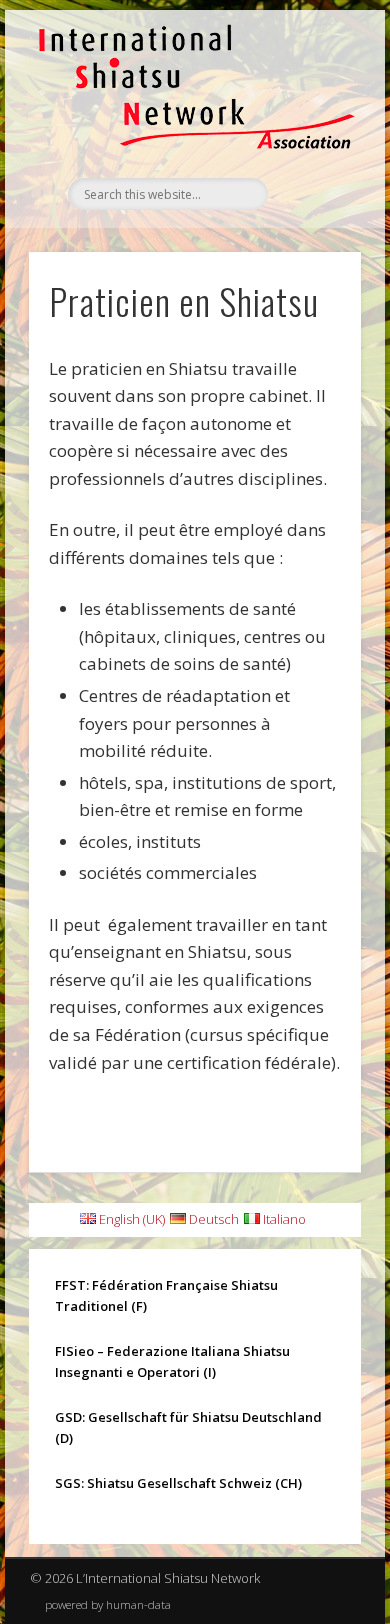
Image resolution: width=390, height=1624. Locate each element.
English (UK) (130, 1219)
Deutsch (212, 1219)
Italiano (283, 1219)
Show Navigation (312, 189)
